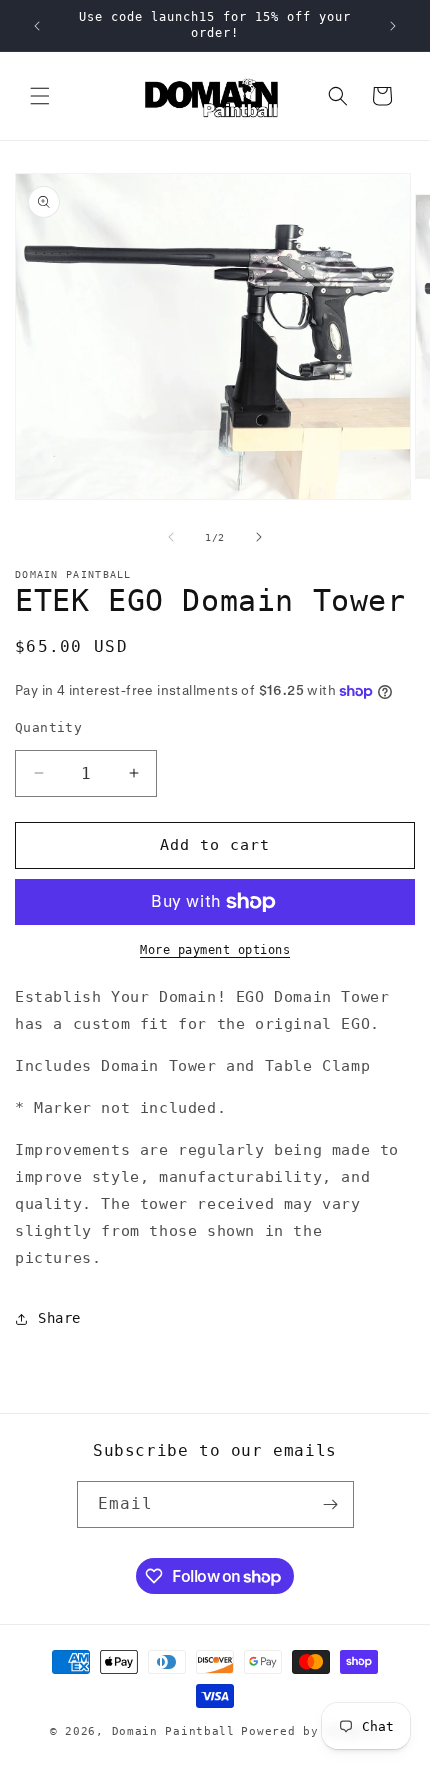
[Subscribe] (331, 1504)
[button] (40, 96)
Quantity (48, 727)
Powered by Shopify (310, 1731)
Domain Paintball (173, 1731)
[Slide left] (171, 537)
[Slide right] (259, 537)
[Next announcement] (393, 26)
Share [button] (59, 1318)
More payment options (215, 950)
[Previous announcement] (37, 26)
